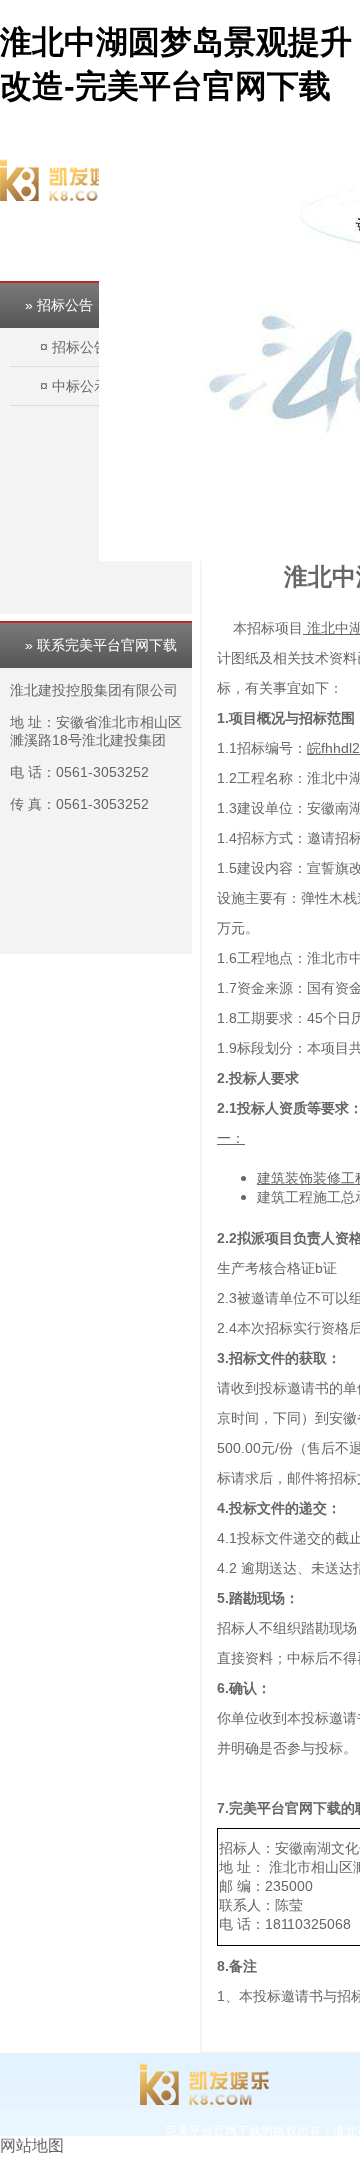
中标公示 (80, 386)
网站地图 (32, 2145)
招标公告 (80, 347)
